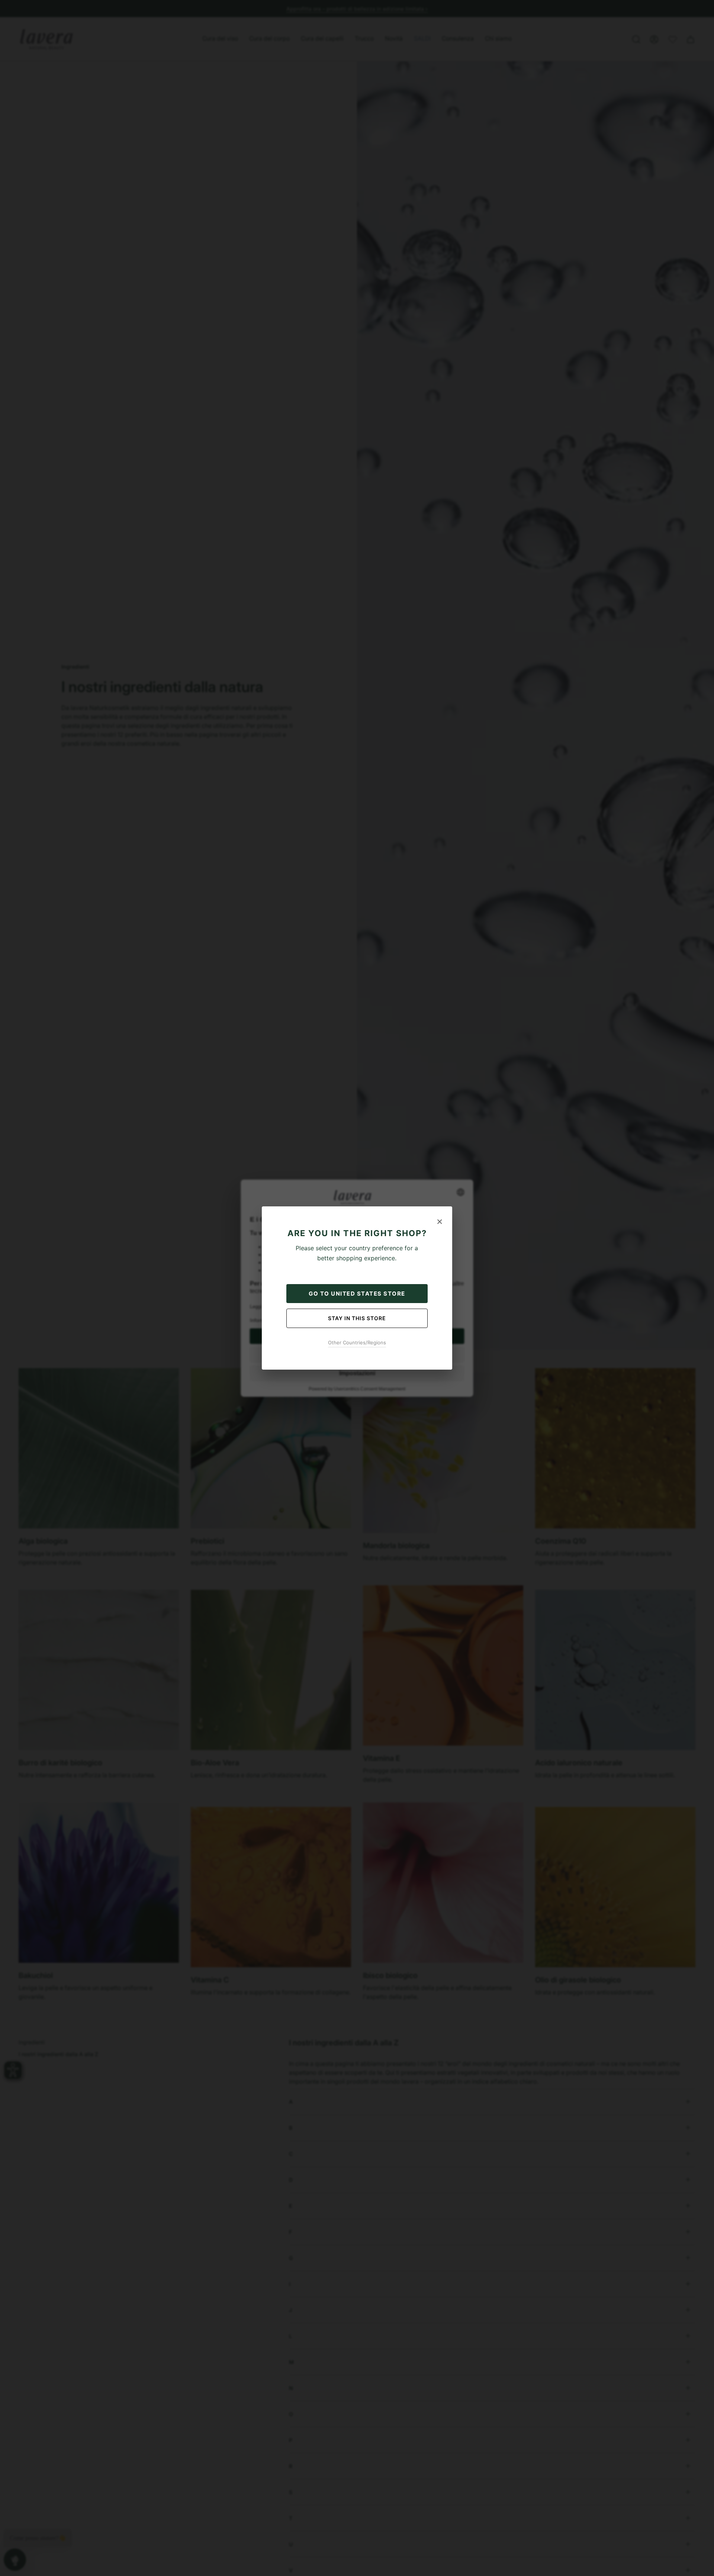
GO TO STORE (357, 1294)
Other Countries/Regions (357, 1342)
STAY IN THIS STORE (357, 1318)
